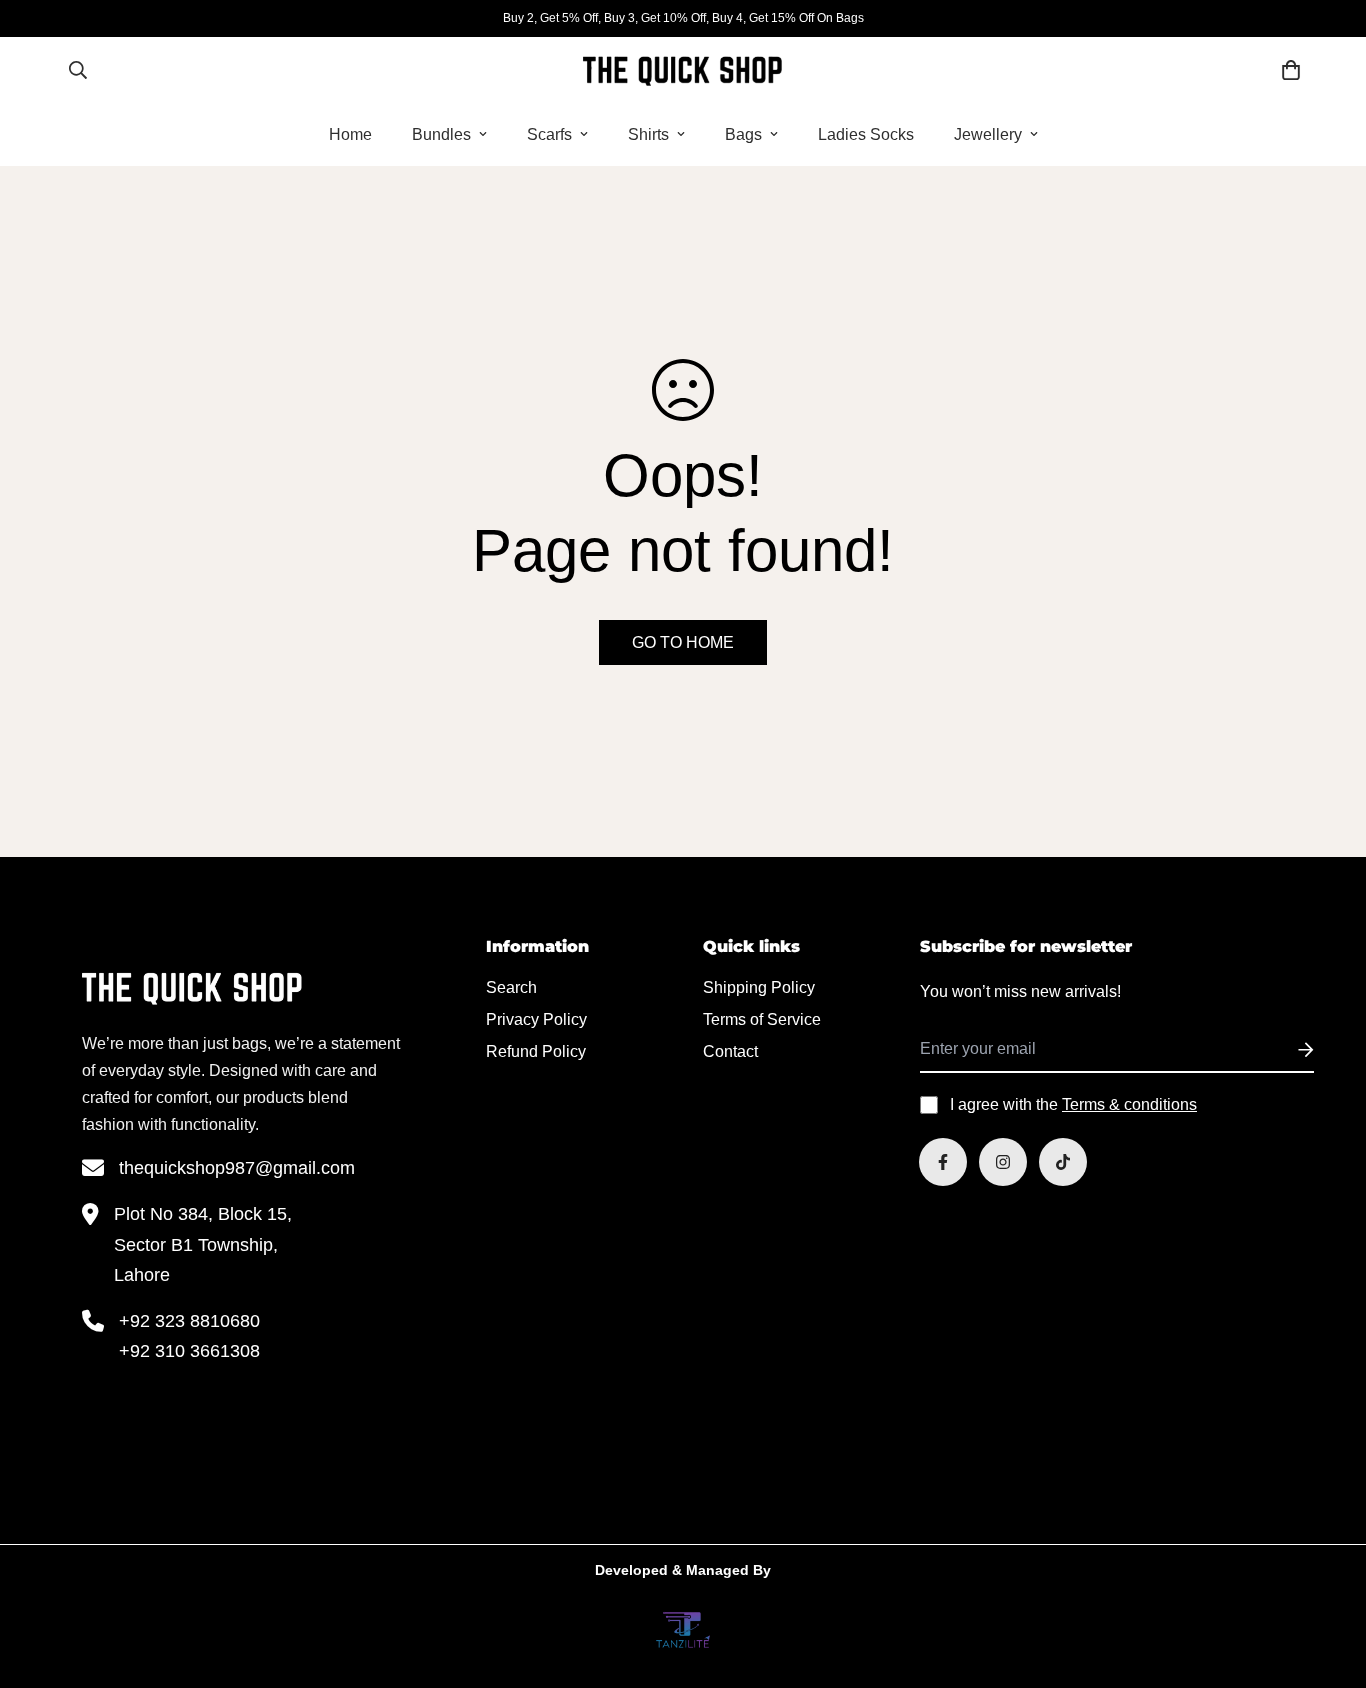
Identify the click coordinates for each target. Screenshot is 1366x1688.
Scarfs (549, 133)
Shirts (648, 133)
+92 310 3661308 (189, 1351)
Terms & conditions (1129, 1104)
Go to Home (683, 642)
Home (350, 133)
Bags (743, 133)
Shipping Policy (759, 987)
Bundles (441, 133)
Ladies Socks (866, 133)
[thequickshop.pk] (683, 70)
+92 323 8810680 (189, 1321)
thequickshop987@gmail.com (237, 1168)
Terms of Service (762, 1019)
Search (511, 987)
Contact (730, 1051)
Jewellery (988, 133)
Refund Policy (536, 1051)
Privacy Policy (536, 1019)
